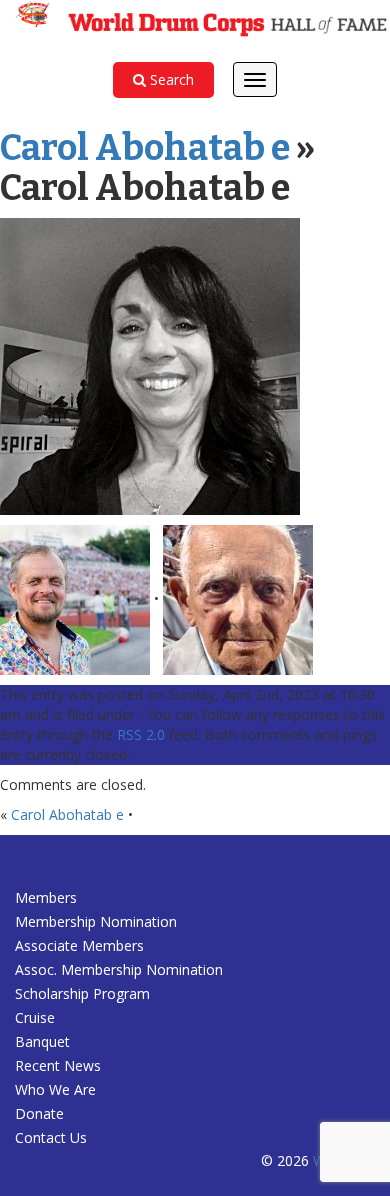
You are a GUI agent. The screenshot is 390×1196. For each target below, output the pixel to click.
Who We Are (55, 1089)
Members (46, 897)
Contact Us (51, 1137)
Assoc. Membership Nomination (119, 969)
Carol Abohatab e (145, 148)
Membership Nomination (96, 921)
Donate (39, 1113)
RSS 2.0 (141, 734)
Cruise (35, 1017)
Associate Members (79, 945)
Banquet (42, 1041)
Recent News (58, 1065)
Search (170, 79)
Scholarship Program (82, 993)
